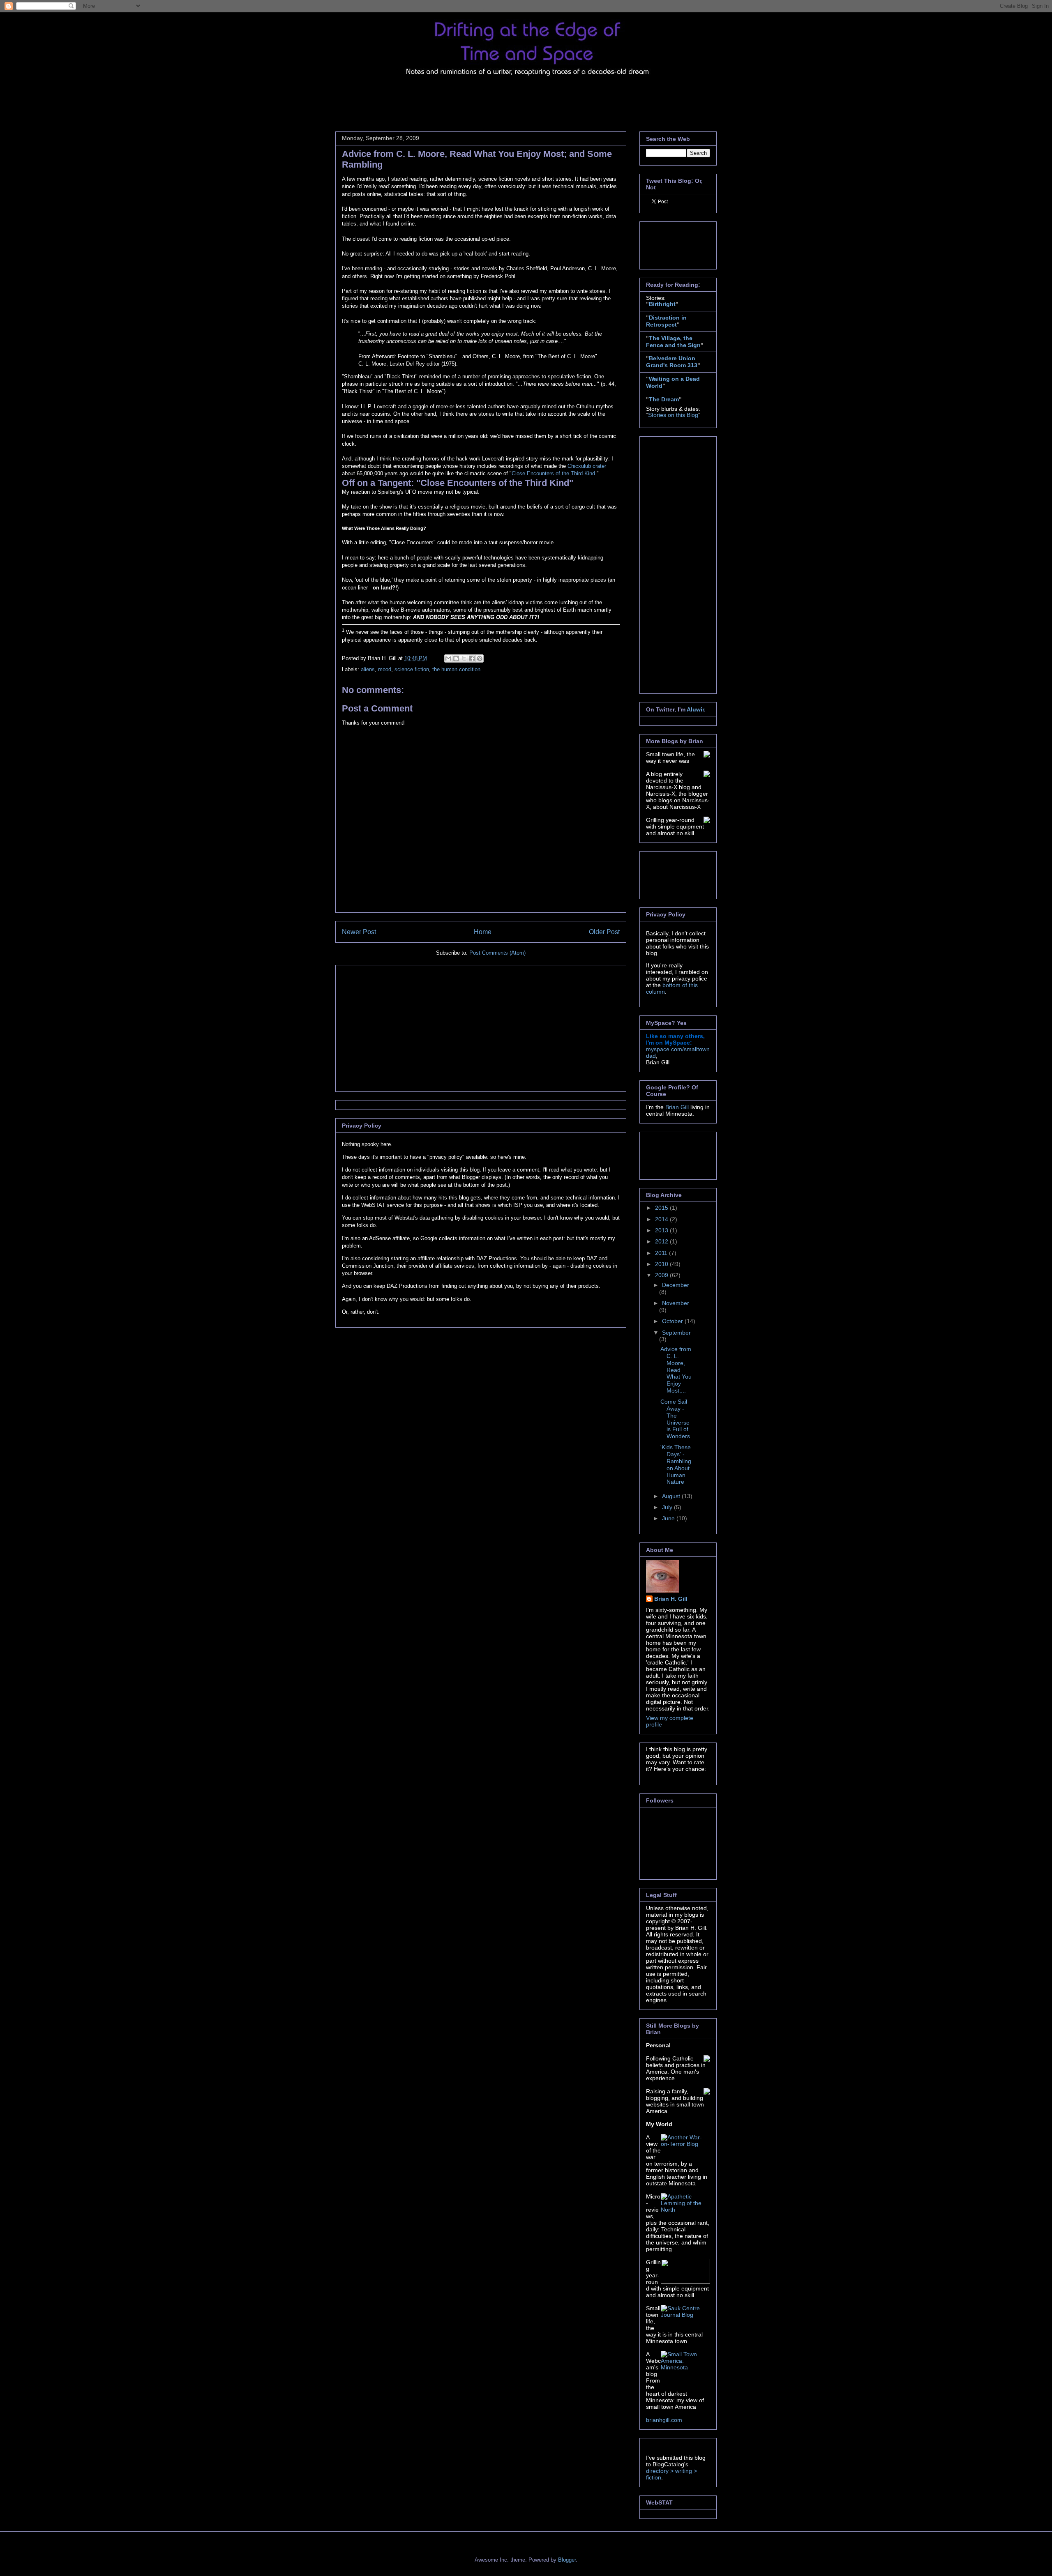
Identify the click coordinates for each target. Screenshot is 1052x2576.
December (676, 1285)
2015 (662, 1208)
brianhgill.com (664, 2420)
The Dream (664, 399)
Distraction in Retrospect (666, 321)
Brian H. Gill (671, 1599)
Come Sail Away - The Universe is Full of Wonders (675, 1419)
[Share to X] (464, 658)
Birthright (662, 304)
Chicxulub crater (587, 466)
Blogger (567, 2560)
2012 (662, 1241)
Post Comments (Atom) (497, 953)
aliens (368, 669)
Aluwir (695, 709)
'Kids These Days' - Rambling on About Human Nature (676, 1464)
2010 (662, 1264)
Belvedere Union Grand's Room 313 (672, 362)
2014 (662, 1219)
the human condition (456, 669)
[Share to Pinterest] (480, 658)
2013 (662, 1230)
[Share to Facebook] (472, 658)
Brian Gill (677, 1107)
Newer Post (359, 932)
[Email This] (448, 658)
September (676, 1333)
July (668, 1507)
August (672, 1496)
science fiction (412, 669)
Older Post (604, 932)
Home (483, 932)
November (676, 1303)
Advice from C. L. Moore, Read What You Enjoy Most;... (676, 1370)
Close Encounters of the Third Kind (553, 473)
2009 (662, 1275)
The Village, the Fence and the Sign (673, 342)
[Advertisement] (485, 99)
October (673, 1321)
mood (385, 669)
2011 (662, 1253)
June (669, 1518)
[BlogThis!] (456, 658)
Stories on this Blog (673, 415)
